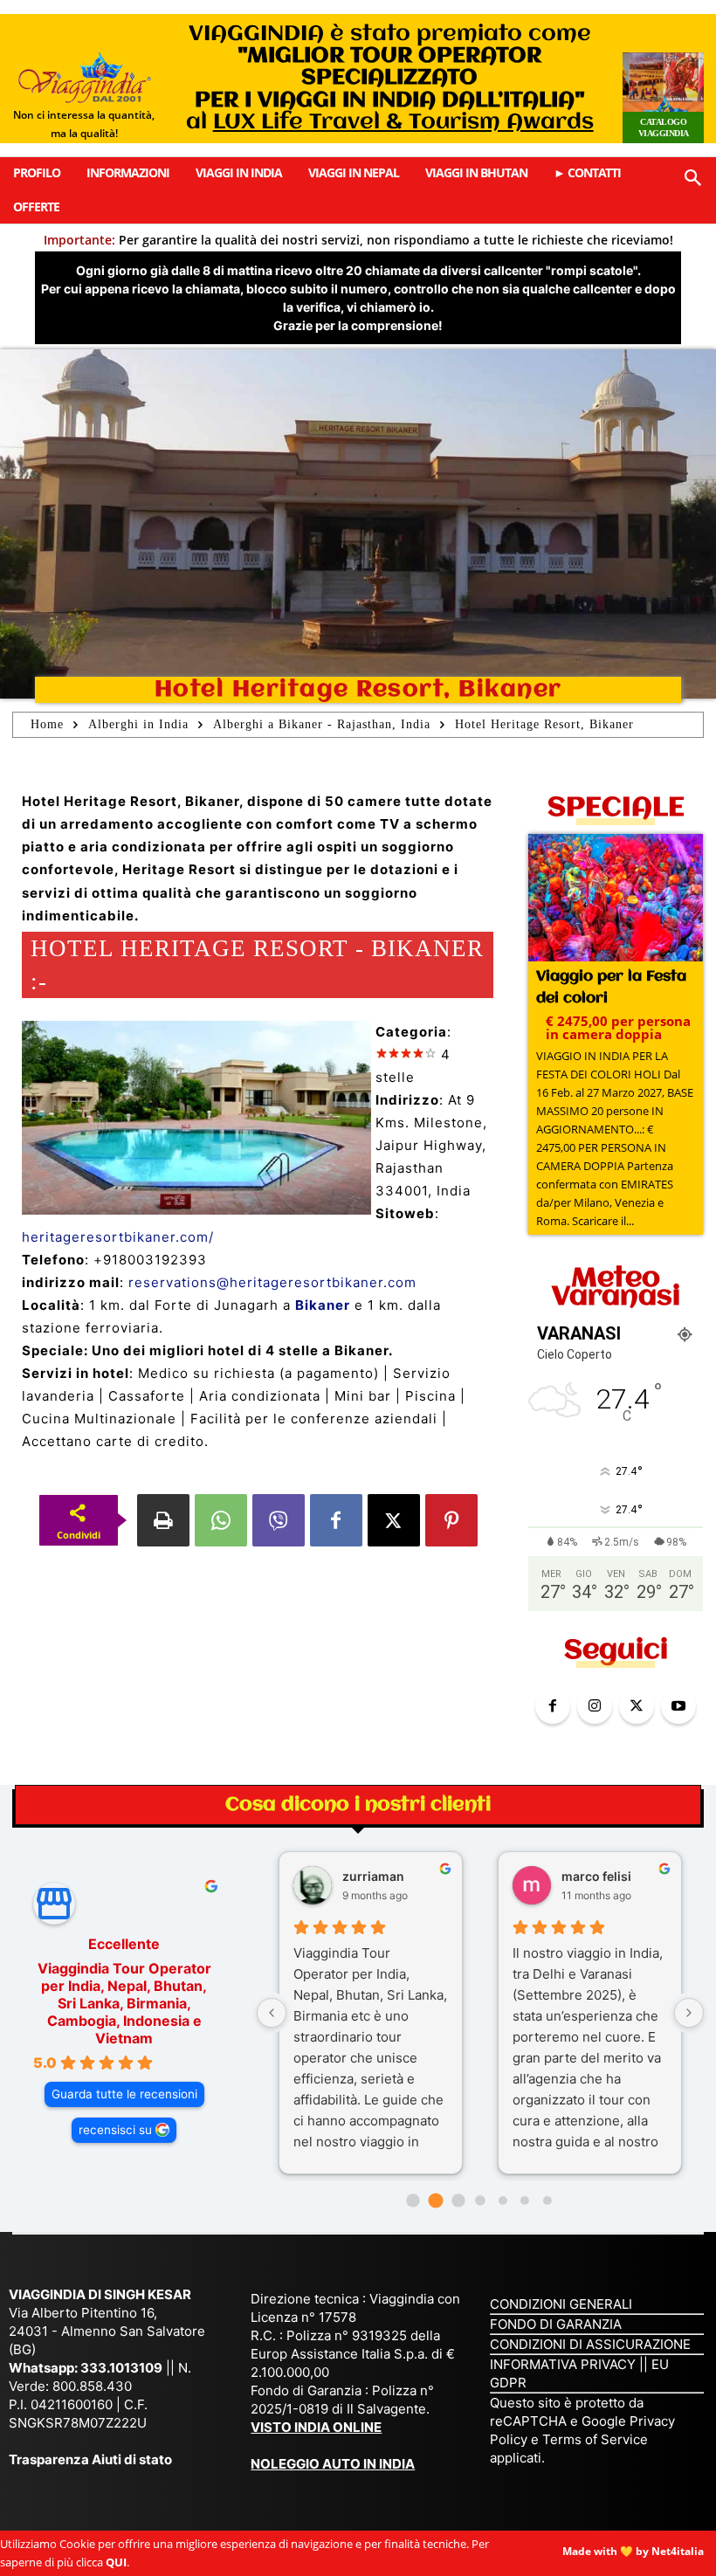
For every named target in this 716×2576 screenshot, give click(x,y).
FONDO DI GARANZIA (556, 2324)
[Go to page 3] (480, 2200)
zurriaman (373, 1876)
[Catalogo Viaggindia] (663, 98)
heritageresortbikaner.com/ (118, 1237)
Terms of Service (595, 2439)
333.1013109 (121, 2368)
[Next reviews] (689, 2013)
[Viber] (279, 1520)
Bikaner (323, 1305)
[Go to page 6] (547, 2201)
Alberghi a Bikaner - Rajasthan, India (322, 724)
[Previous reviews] (272, 2013)
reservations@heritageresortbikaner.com (272, 1282)
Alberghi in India (138, 724)
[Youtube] (678, 1706)
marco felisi (596, 1876)
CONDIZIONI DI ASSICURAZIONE (590, 2344)
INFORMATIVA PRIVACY (563, 2364)
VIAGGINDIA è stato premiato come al (390, 78)
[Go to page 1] (435, 2201)
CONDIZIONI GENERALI (561, 2304)
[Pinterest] (451, 1520)
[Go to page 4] (503, 2201)
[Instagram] (595, 1706)
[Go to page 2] (458, 2201)
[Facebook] (336, 1520)
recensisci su (115, 2130)
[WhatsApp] (221, 1520)
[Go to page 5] (525, 2201)
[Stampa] (163, 1520)
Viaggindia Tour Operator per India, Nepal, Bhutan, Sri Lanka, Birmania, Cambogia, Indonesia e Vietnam (124, 2003)
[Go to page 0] (413, 2201)
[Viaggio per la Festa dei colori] (616, 899)
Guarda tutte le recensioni (124, 2094)
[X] (394, 1520)
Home (47, 724)
